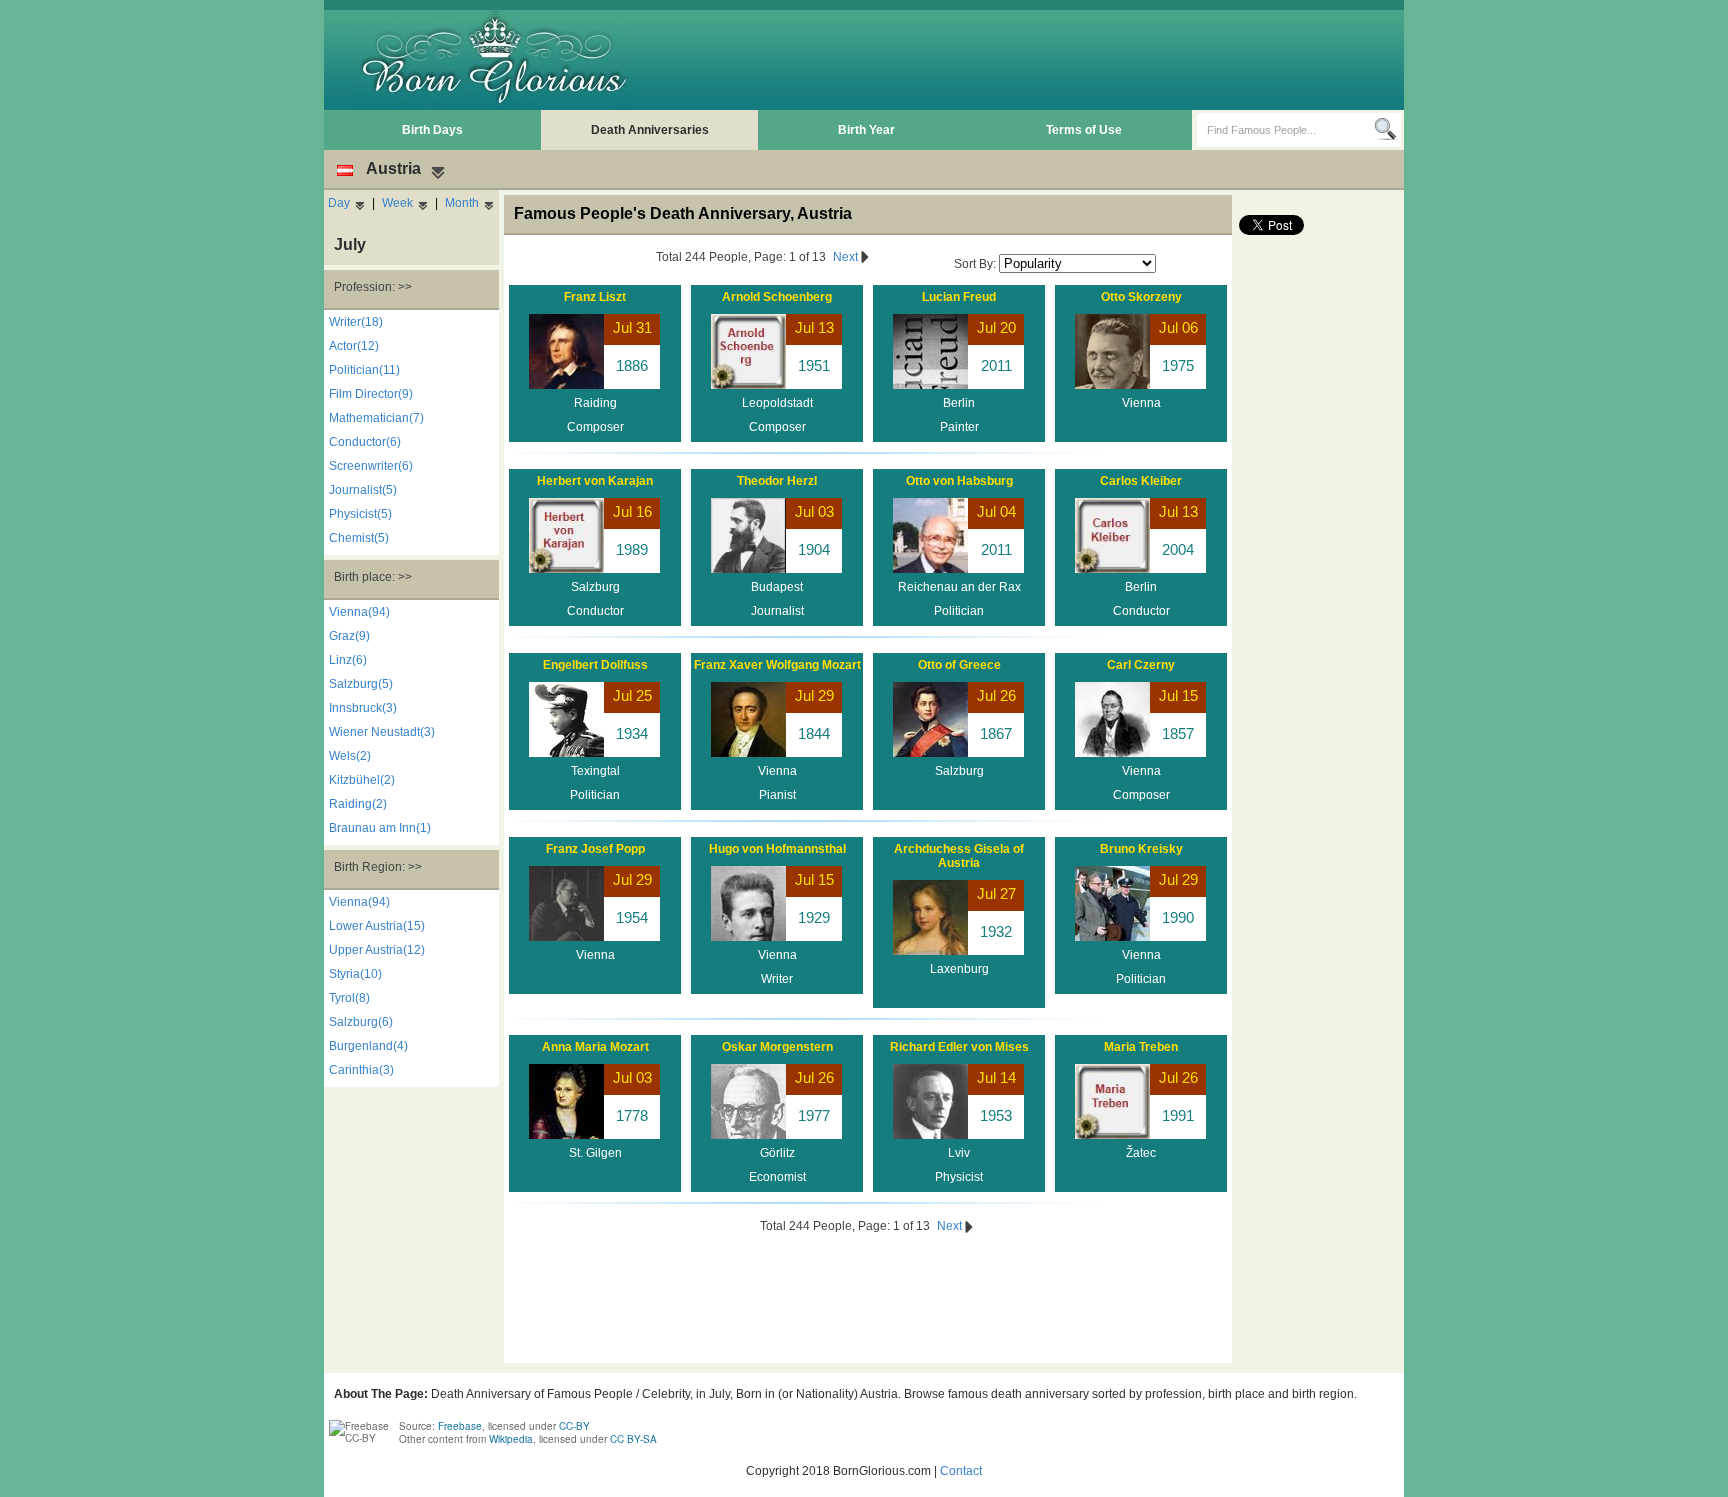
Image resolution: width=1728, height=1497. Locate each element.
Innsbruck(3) (363, 708)
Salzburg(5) (361, 684)
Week (397, 203)
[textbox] (1285, 130)
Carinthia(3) (361, 1070)
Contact (961, 1471)
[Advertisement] (1035, 60)
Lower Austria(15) (377, 926)
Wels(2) (350, 756)
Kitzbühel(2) (362, 780)
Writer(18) (356, 322)
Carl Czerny (1141, 665)
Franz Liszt (595, 297)
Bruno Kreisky (1141, 849)
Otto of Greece (959, 665)
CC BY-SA (633, 1439)
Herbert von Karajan (595, 481)
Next (847, 257)
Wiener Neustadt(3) (382, 732)
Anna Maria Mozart (595, 1047)
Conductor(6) (365, 442)
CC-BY (574, 1426)
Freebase (460, 1426)
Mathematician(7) (376, 418)
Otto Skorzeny (1141, 297)
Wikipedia (511, 1439)
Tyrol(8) (349, 998)
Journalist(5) (363, 490)
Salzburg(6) (361, 1022)
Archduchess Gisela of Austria (959, 856)
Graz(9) (349, 636)
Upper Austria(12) (377, 950)
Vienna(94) (359, 612)
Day (339, 203)
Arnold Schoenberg (777, 297)
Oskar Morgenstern (777, 1047)
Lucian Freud (959, 297)
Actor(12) (354, 346)
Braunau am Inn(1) (380, 828)
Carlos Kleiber (1141, 481)
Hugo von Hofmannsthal (777, 849)
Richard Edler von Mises (959, 1047)
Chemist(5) (359, 538)
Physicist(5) (360, 514)
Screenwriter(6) (371, 466)
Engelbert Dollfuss (595, 665)
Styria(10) (355, 974)
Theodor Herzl (777, 481)
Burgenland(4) (368, 1046)
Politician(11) (364, 370)
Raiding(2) (358, 804)
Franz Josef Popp (595, 849)
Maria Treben (1141, 1047)
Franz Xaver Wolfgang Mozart (777, 665)
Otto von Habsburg (959, 481)
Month (462, 203)
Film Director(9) (371, 394)
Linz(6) (348, 660)
